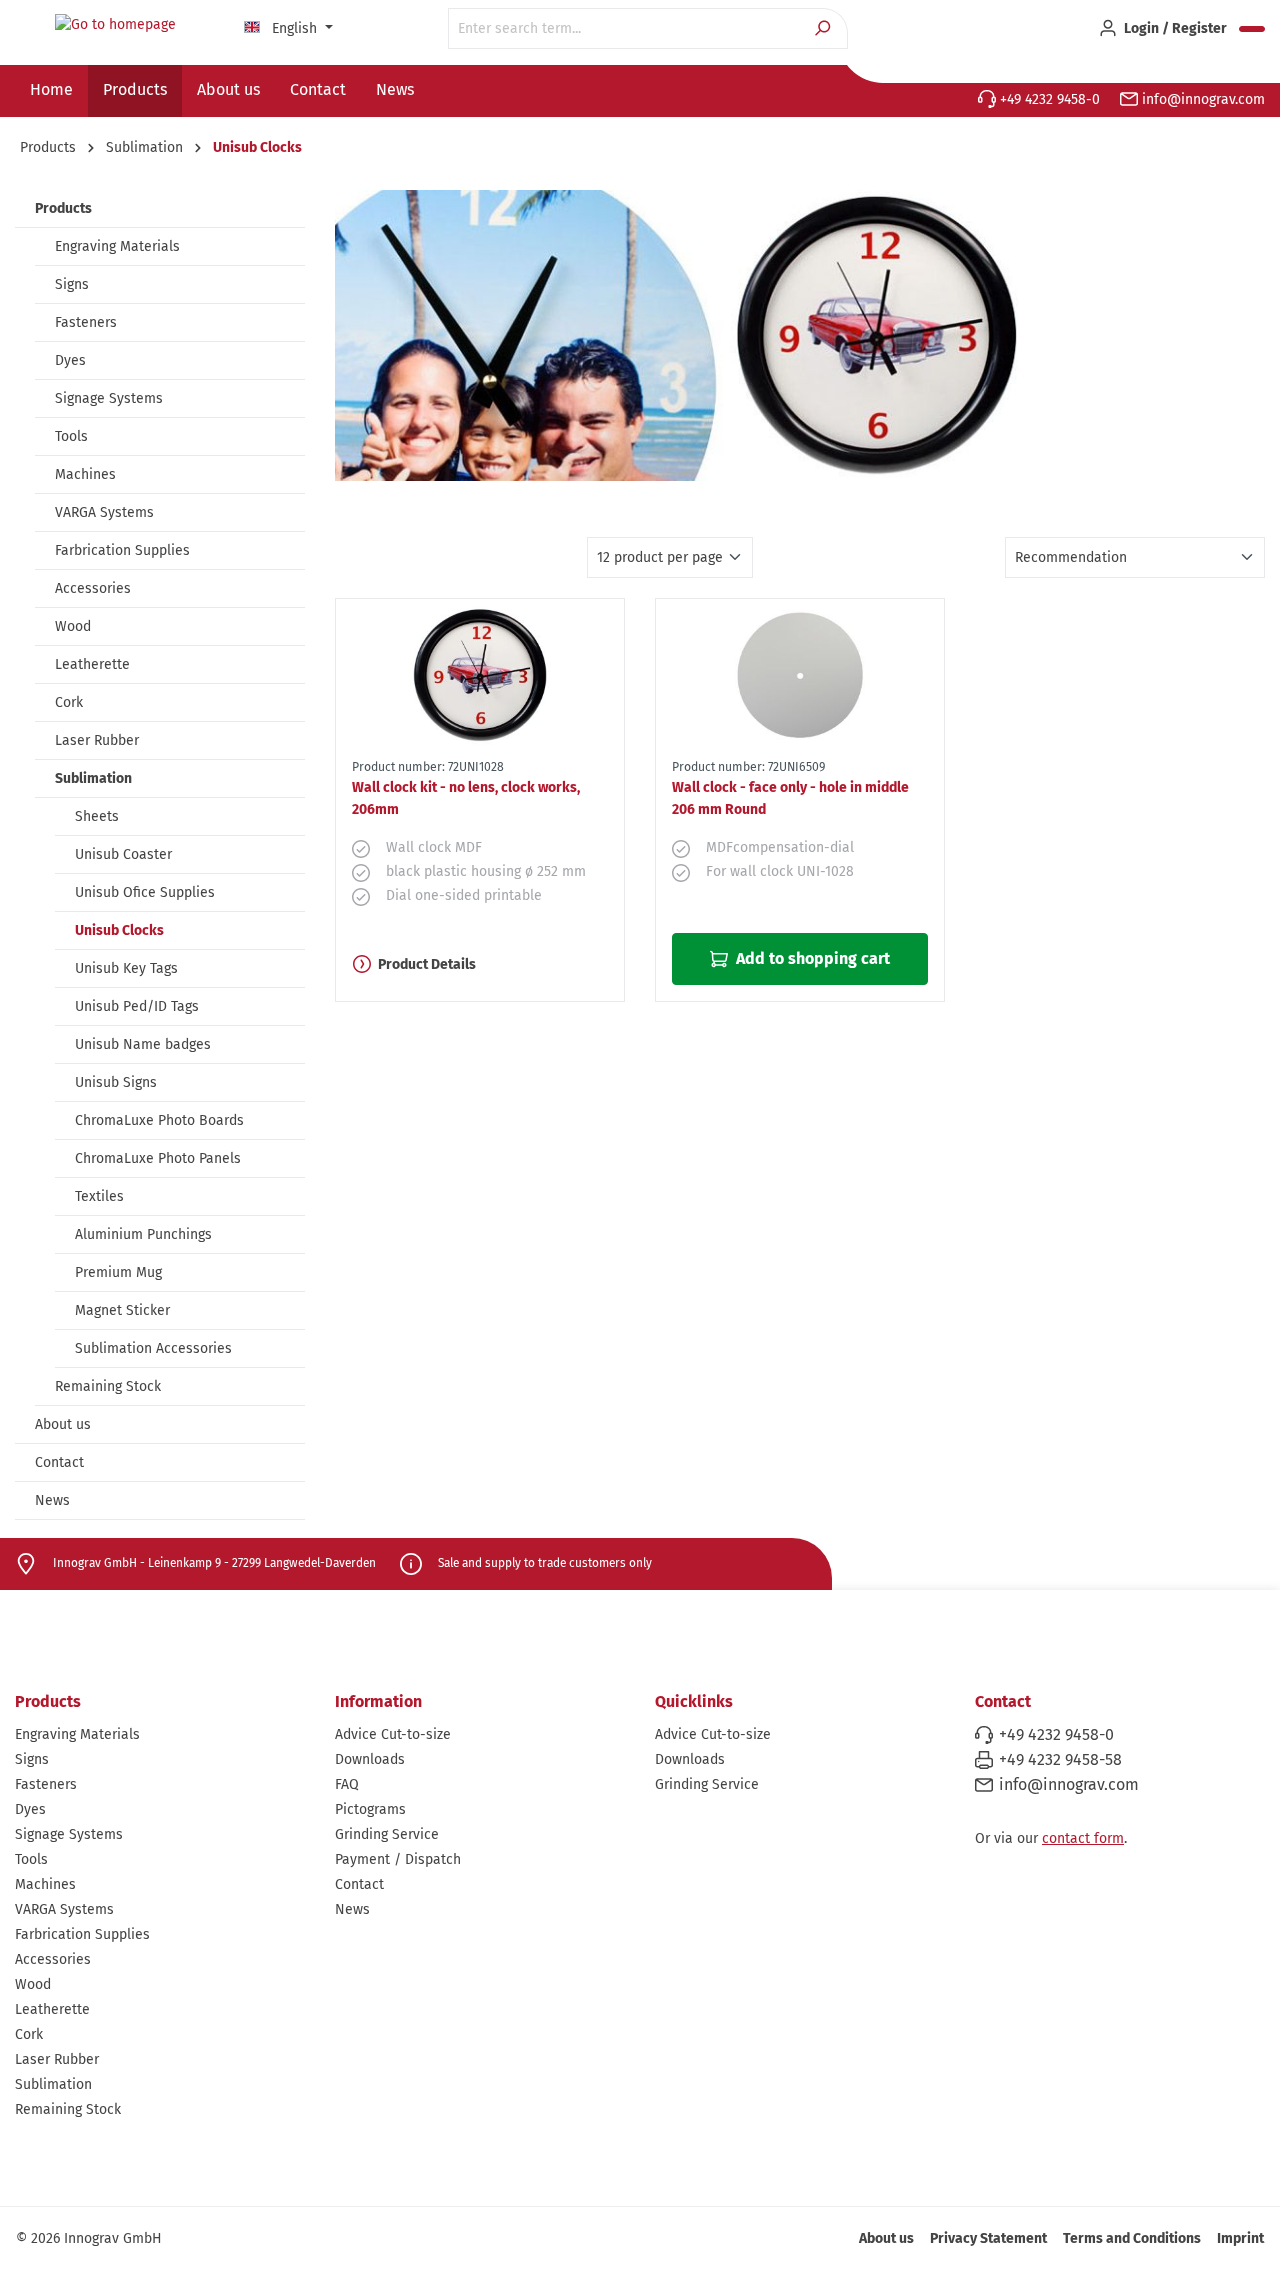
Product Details (427, 964)
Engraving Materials (117, 246)
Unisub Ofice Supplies (145, 892)
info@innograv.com (1201, 99)
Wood (73, 626)
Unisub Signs (116, 1082)
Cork (69, 702)
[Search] (824, 28)
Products (63, 208)
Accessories (93, 588)
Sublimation (93, 778)
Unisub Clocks (119, 930)
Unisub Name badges (143, 1044)
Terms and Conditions (1132, 2238)
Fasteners (86, 322)
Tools (71, 436)
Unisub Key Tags (126, 968)
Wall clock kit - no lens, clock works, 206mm (466, 798)
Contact (59, 1462)
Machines (85, 474)
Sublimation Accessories (153, 1348)
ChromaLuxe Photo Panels (158, 1158)
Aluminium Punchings (143, 1234)
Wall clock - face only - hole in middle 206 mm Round (790, 798)
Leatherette (92, 664)
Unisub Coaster (123, 854)
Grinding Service (387, 1834)
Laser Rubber (97, 740)
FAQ (347, 1784)
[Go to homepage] (115, 25)
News (52, 1500)
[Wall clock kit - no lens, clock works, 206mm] (480, 675)
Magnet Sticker (122, 1310)
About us (63, 1424)
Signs (72, 284)
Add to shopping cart (811, 958)
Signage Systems (109, 398)
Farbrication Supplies (122, 550)
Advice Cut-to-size (393, 1734)
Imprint (1240, 2238)
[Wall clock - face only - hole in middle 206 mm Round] (800, 675)
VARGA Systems (104, 512)
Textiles (99, 1196)
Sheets (97, 816)
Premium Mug (118, 1272)
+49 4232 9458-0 (1048, 99)
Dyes (70, 360)
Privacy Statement (988, 2238)
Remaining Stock (108, 1386)
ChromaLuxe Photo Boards (159, 1120)
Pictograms (370, 1809)
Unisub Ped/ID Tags (137, 1006)
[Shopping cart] (1252, 29)
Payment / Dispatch (398, 1859)
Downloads (370, 1759)
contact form (1083, 1838)
